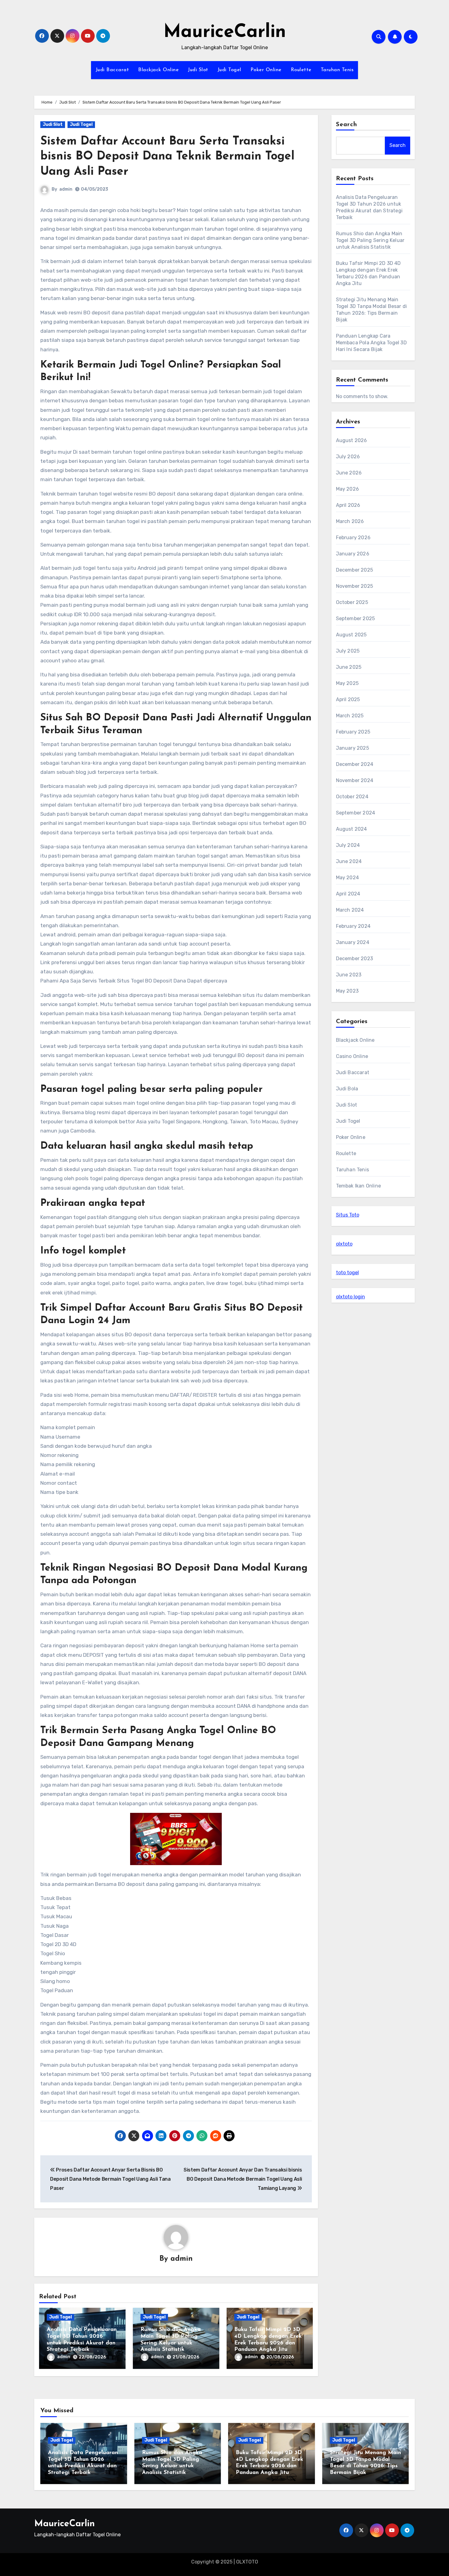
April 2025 (348, 699)
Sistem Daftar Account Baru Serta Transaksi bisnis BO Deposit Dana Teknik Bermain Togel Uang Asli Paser (167, 157)
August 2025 (351, 635)
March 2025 (350, 716)
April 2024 (348, 894)
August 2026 (352, 440)
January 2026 (353, 554)
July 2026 (348, 457)
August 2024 (352, 829)
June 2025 (349, 667)
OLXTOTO (247, 2562)
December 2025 (355, 570)
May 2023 (347, 991)
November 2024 (355, 780)
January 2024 (353, 942)
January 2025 (352, 748)
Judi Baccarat (112, 70)
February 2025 (353, 732)
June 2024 (349, 861)
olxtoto (344, 1244)
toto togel (347, 1273)
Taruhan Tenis (337, 70)
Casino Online (352, 1056)
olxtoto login (350, 1297)
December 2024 (355, 764)
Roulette (301, 70)
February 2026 (353, 538)
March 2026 (350, 521)
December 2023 (355, 959)
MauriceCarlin (225, 32)
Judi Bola (347, 1089)
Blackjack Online (158, 70)
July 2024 (348, 845)
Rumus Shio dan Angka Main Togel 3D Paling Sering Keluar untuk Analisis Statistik (370, 240)
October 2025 (352, 602)
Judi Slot (198, 70)
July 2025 (348, 651)
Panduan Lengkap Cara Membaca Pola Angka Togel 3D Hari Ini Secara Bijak (371, 343)
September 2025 (356, 618)
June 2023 (349, 975)
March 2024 (350, 910)
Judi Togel (229, 70)
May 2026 (348, 489)
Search (347, 125)
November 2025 (355, 586)
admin (66, 189)
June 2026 (349, 473)
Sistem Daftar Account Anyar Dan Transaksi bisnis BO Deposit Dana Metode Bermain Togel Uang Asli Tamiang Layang (243, 2179)
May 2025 (347, 683)
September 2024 (356, 813)
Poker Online (266, 70)
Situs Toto (348, 1215)
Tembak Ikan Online (359, 1186)
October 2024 (352, 797)
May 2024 (348, 878)
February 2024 (353, 926)
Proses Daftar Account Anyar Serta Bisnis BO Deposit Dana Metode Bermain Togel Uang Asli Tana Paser (110, 2179)
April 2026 (348, 505)
